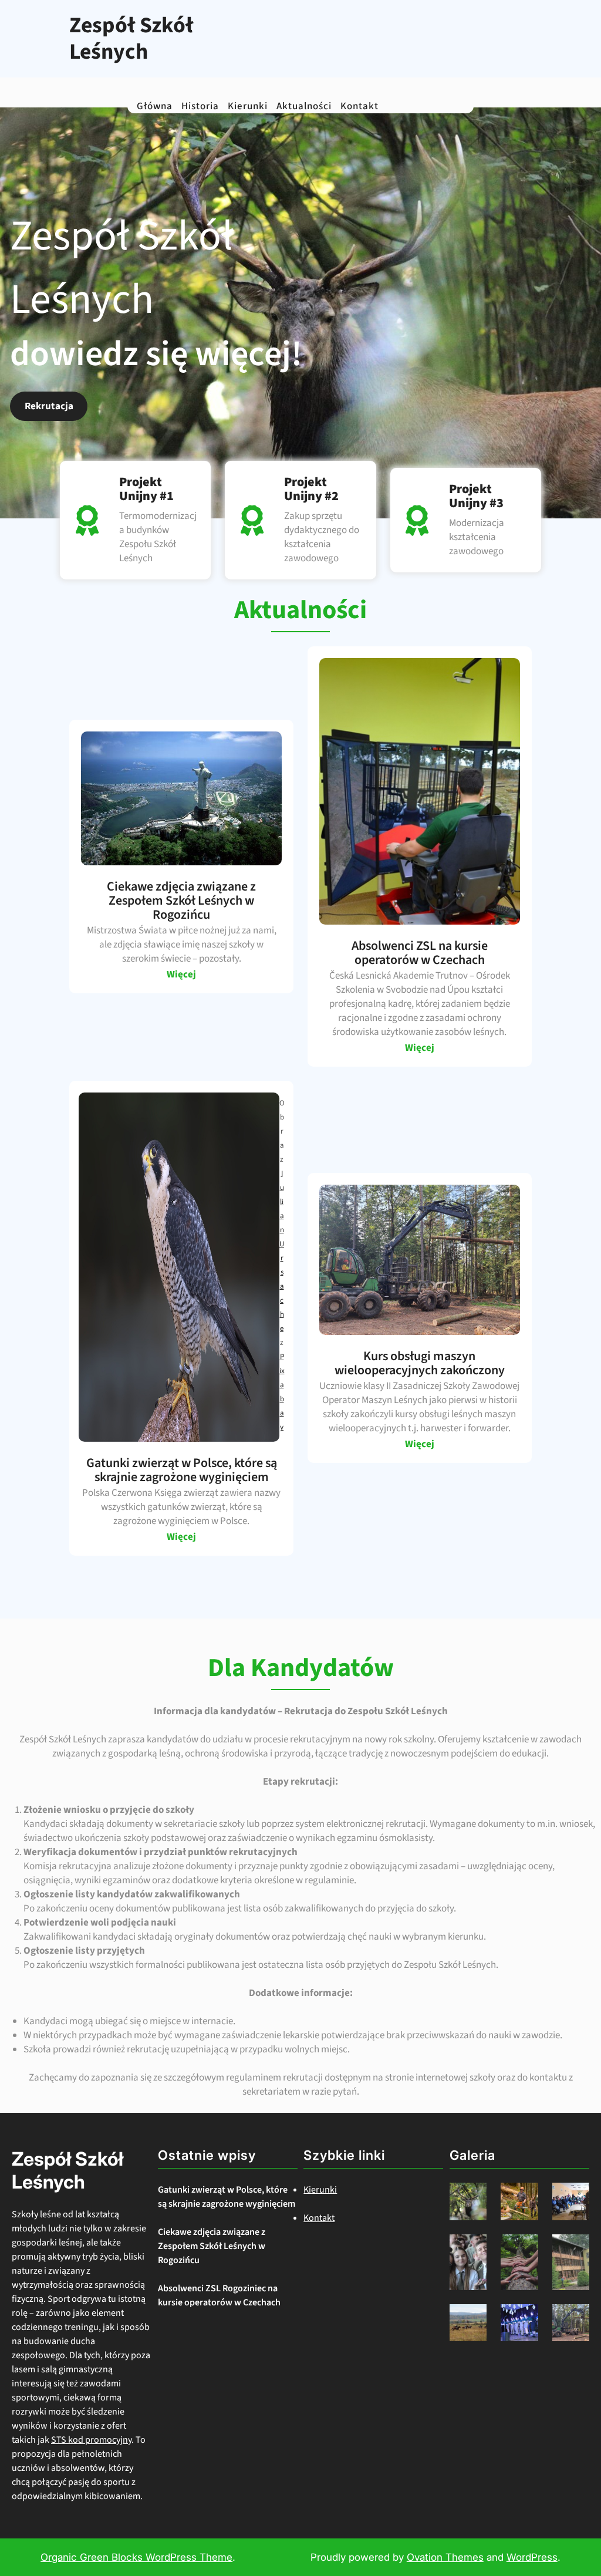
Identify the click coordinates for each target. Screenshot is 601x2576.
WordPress (532, 2557)
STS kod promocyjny (91, 2440)
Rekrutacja (49, 406)
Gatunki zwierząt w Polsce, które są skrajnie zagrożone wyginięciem (227, 2197)
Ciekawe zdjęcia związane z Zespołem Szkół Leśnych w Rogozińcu (212, 2246)
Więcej (181, 975)
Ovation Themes (445, 2557)
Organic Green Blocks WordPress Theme (136, 2557)
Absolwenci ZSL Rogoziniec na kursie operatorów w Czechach (219, 2295)
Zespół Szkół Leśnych (131, 39)
